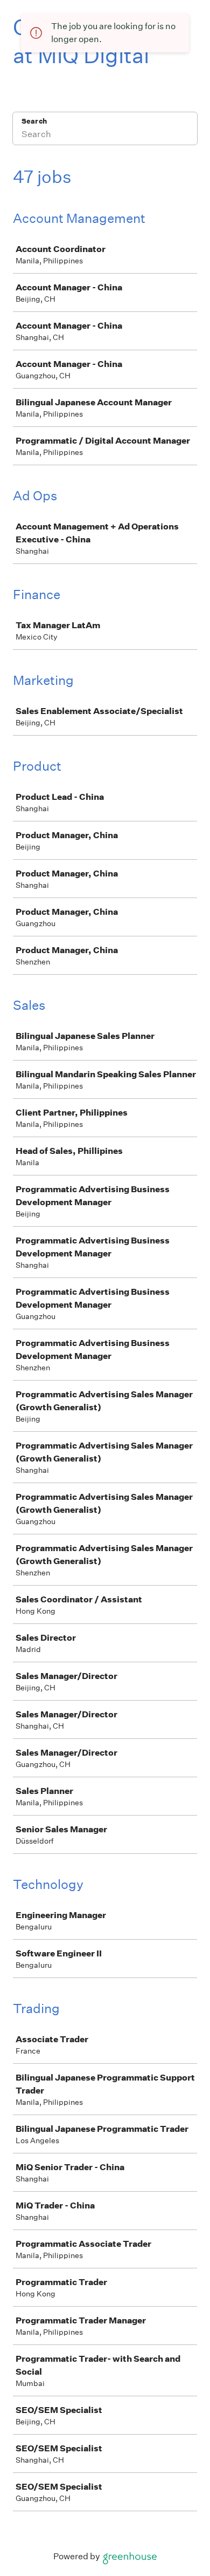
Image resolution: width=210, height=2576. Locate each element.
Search (34, 121)
